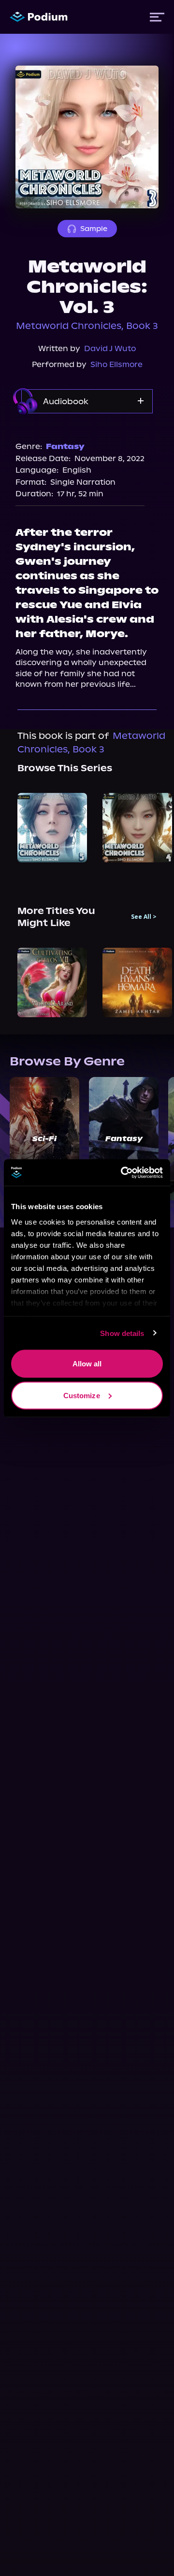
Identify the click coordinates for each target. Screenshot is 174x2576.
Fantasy (65, 446)
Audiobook (66, 401)
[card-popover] (52, 828)
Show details (122, 1333)
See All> (144, 917)
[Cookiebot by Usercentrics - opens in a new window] (123, 1172)
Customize (82, 1395)
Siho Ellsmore (116, 364)
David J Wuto (110, 348)
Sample (94, 229)
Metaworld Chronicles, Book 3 (87, 326)
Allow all (87, 1364)
